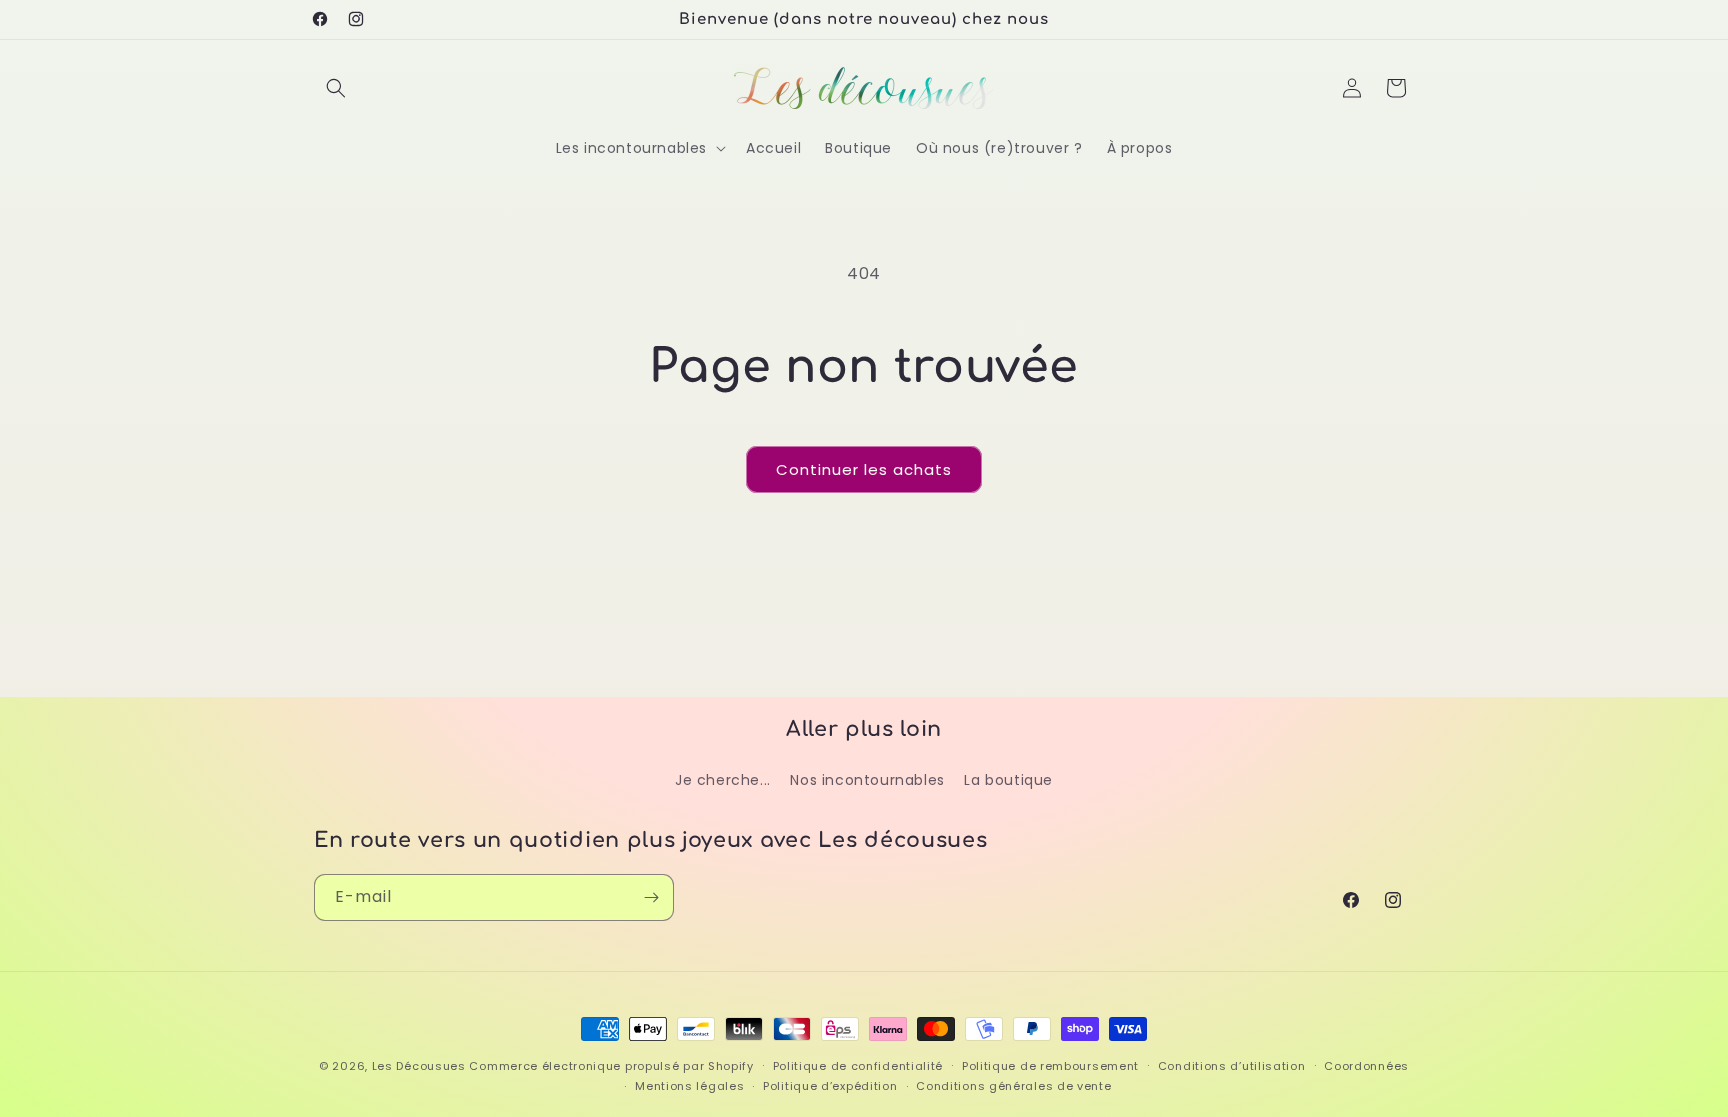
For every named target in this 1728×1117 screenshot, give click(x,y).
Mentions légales (689, 1086)
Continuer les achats (864, 469)
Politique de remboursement (1050, 1066)
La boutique (1008, 780)
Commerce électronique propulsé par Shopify (611, 1066)
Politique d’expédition (830, 1086)
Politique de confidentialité (858, 1066)
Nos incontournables (867, 780)
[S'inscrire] (651, 897)
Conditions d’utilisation (1232, 1066)
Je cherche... (723, 780)
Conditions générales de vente (1013, 1086)
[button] (336, 88)
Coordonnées (1366, 1066)
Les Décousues (419, 1066)
